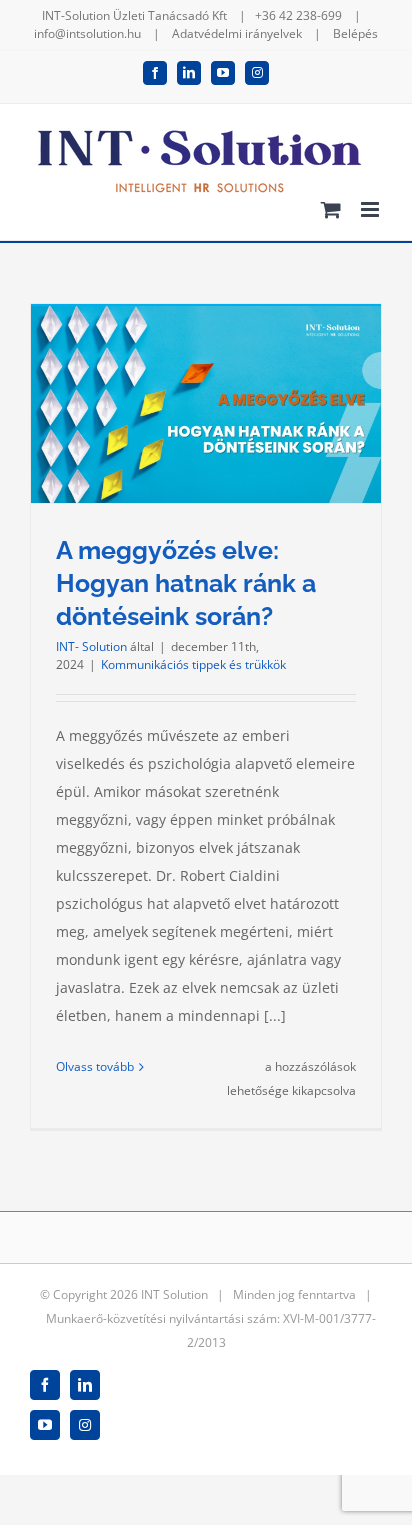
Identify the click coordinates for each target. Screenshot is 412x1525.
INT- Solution (91, 646)
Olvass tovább (95, 1066)
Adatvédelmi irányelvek (237, 33)
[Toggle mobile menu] (371, 209)
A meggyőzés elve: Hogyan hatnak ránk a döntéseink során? (186, 583)
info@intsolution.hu (87, 33)
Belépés (355, 33)
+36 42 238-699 (298, 15)
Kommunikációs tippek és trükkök (193, 664)
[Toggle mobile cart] (331, 209)
